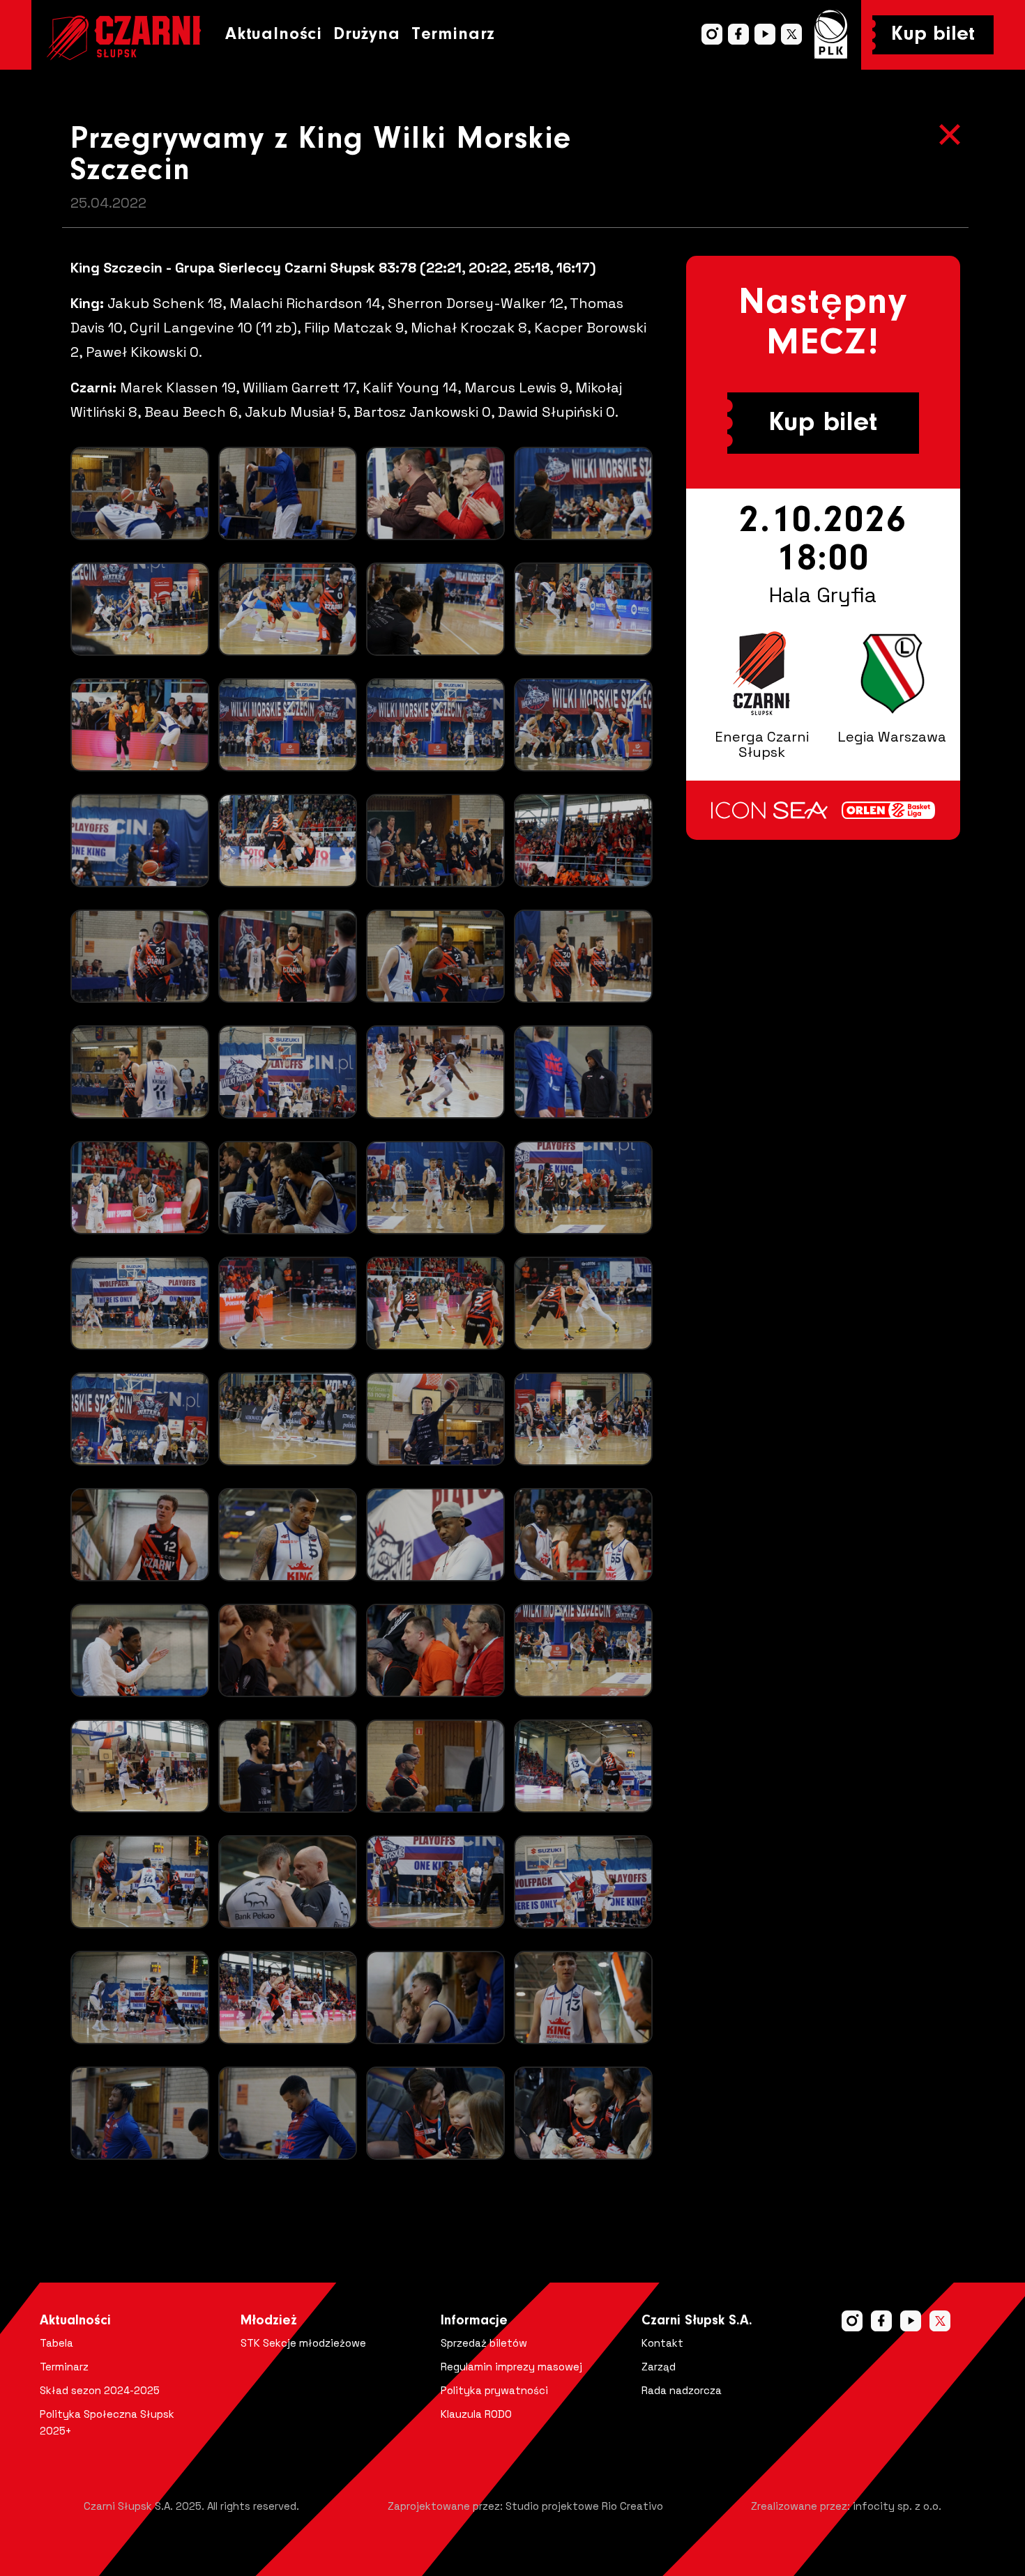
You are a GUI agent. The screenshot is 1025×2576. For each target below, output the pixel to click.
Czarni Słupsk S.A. (697, 2321)
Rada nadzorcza (682, 2390)
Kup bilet (933, 35)
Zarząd (659, 2367)
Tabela (56, 2343)
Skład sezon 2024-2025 (100, 2390)
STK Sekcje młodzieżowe (303, 2343)
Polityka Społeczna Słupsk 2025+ (107, 2422)
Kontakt (662, 2343)
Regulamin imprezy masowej (511, 2367)
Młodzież (269, 2321)
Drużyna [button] (367, 34)
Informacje (474, 2321)
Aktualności (274, 34)
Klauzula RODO (476, 2414)
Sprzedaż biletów (484, 2343)
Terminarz (453, 34)
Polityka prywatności (494, 2390)
